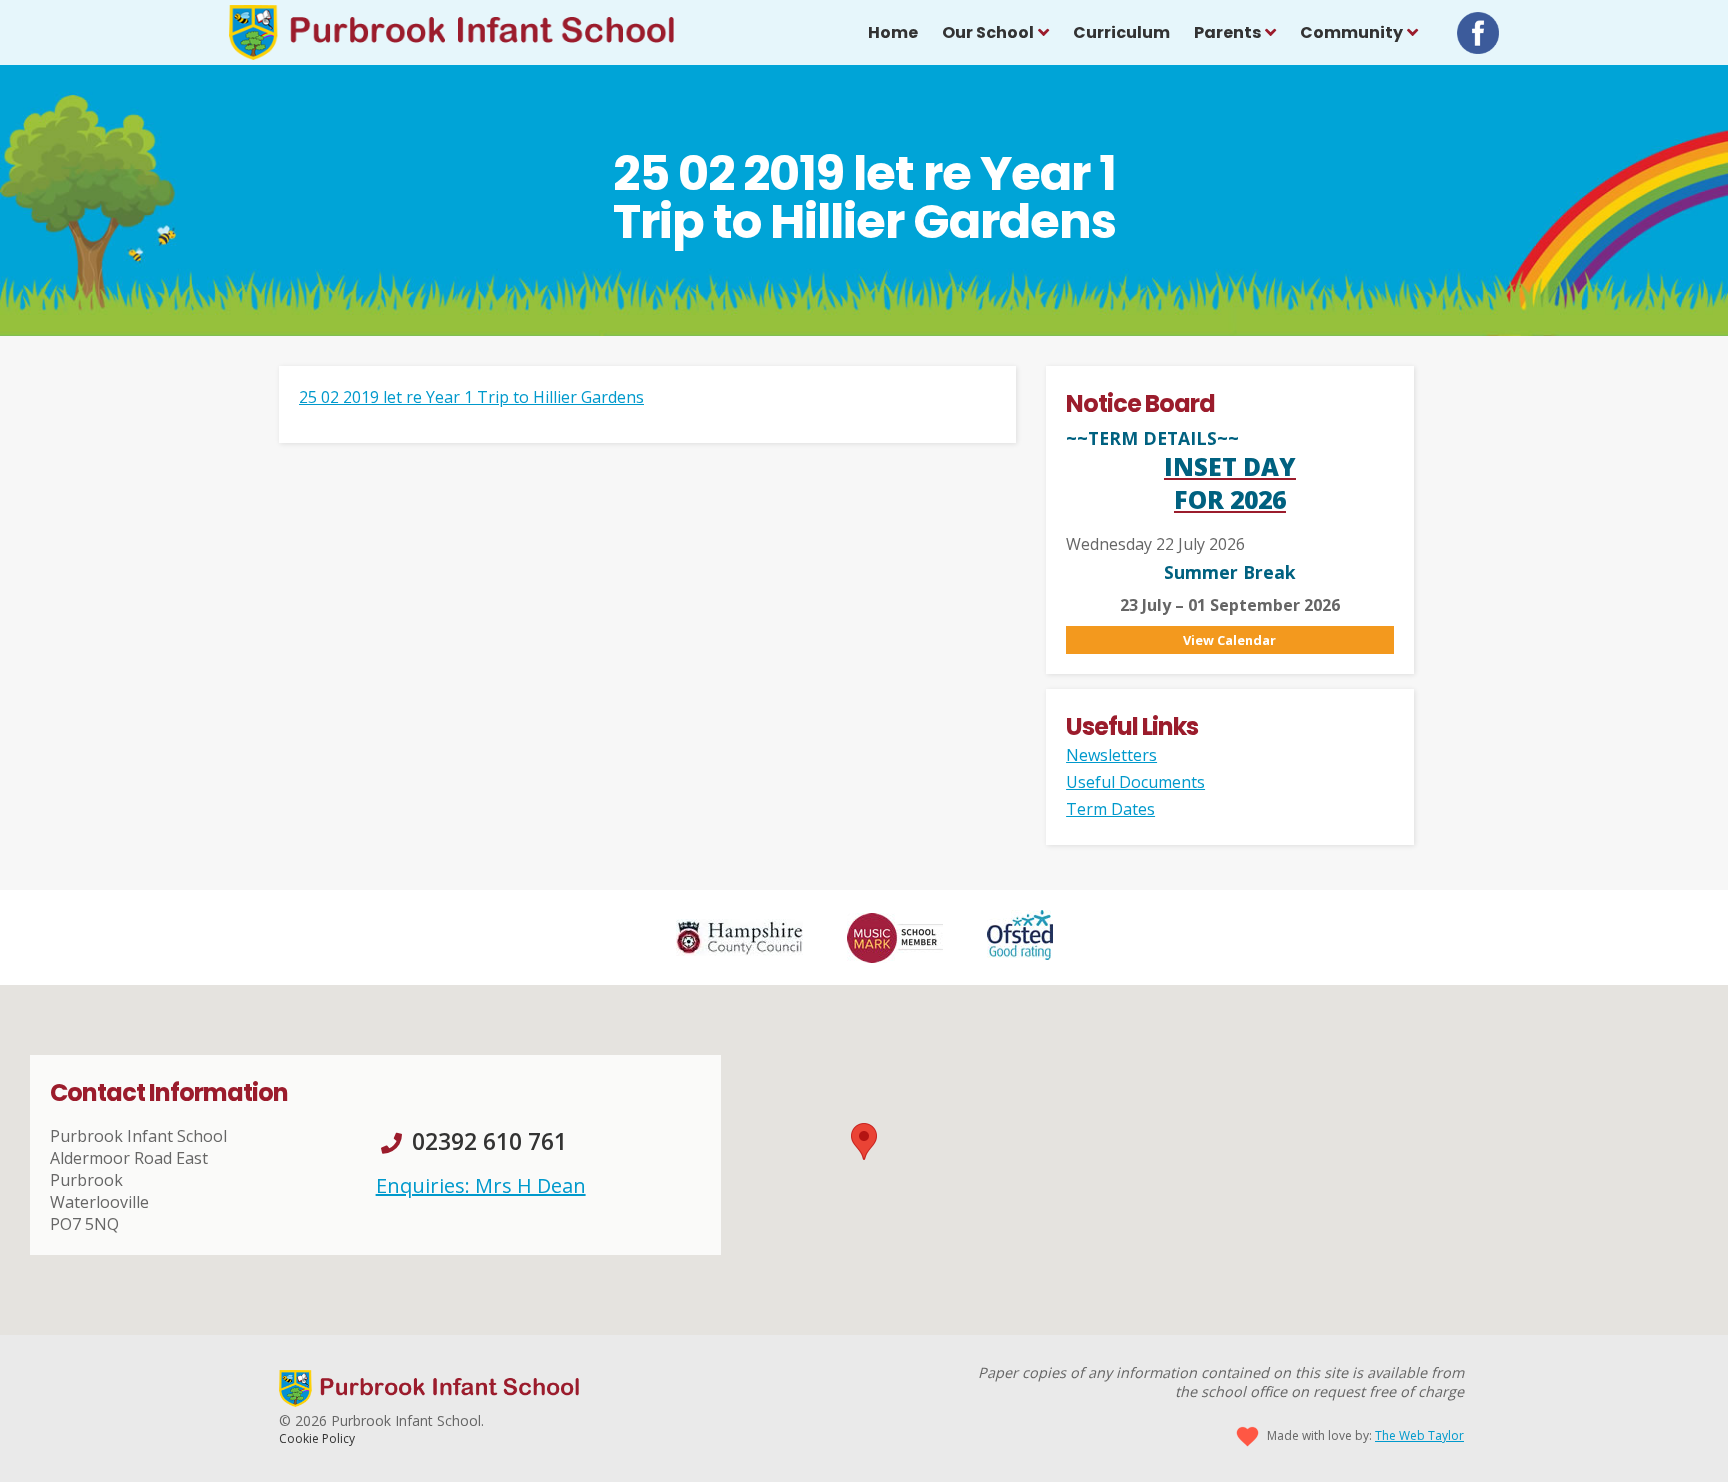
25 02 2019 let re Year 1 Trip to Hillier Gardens (471, 397)
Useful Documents (1135, 782)
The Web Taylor (1419, 1435)
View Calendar (1229, 640)
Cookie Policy (317, 1438)
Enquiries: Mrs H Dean (481, 1185)
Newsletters (1111, 755)
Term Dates (1110, 809)
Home (893, 32)
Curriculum (1121, 32)
